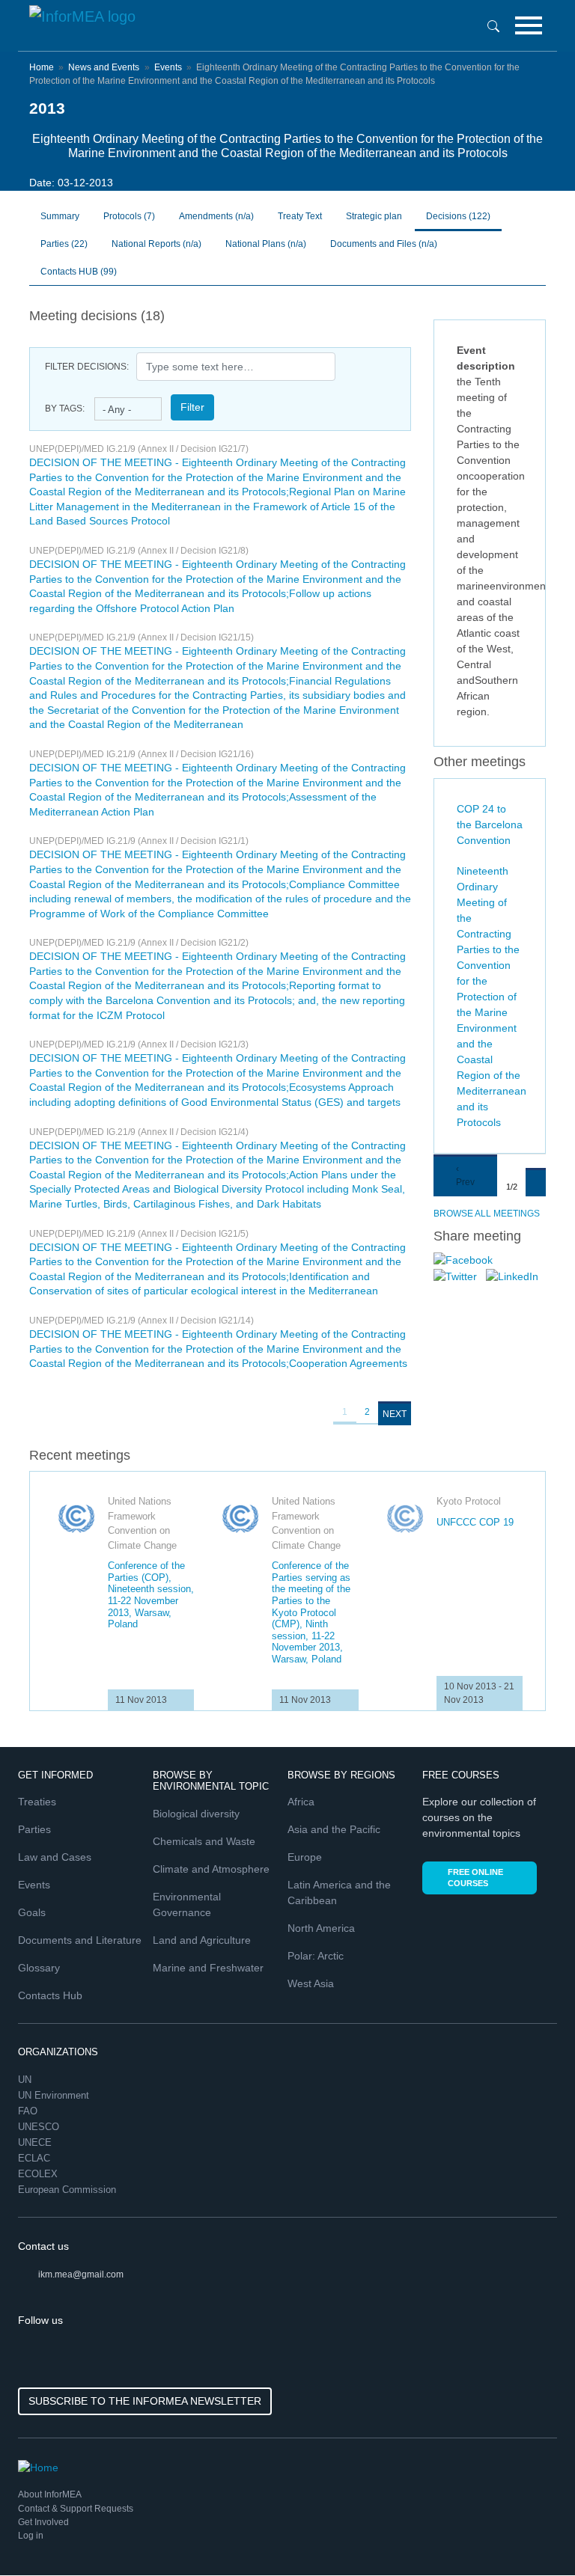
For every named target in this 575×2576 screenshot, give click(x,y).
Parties (64, 244)
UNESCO (40, 2127)
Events (168, 67)
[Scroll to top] (532, 2533)
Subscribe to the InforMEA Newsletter (145, 2401)
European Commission (69, 2190)
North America (321, 1928)
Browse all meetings (487, 1214)
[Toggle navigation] (529, 25)
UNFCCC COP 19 (475, 1522)
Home (42, 67)
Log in (31, 2536)
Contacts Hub (50, 1995)
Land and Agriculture (202, 1940)
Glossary (39, 1968)
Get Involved (43, 2522)
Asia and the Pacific (334, 1829)
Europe (305, 1857)
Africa (301, 1802)
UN (26, 2080)
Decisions (458, 216)
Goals (32, 1912)
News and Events (104, 67)
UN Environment (55, 2095)
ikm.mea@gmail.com (81, 2274)
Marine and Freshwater (208, 1968)
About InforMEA (50, 2494)
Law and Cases (55, 1857)
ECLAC (36, 2158)
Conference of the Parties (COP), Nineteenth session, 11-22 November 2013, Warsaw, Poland (151, 1595)
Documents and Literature (80, 1940)
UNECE (36, 2142)
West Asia (311, 1983)
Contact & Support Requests (76, 2509)
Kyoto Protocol (469, 1501)
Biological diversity (196, 1814)
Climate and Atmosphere (211, 1869)
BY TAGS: (65, 409)
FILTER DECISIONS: (87, 367)
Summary (60, 216)
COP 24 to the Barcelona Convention (490, 824)
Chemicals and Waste (204, 1841)
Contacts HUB (79, 272)
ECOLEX (39, 2174)
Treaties (37, 1802)
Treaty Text (300, 216)
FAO (29, 2111)
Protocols (129, 216)
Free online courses (475, 1878)
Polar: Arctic (316, 1956)
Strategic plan (374, 216)
